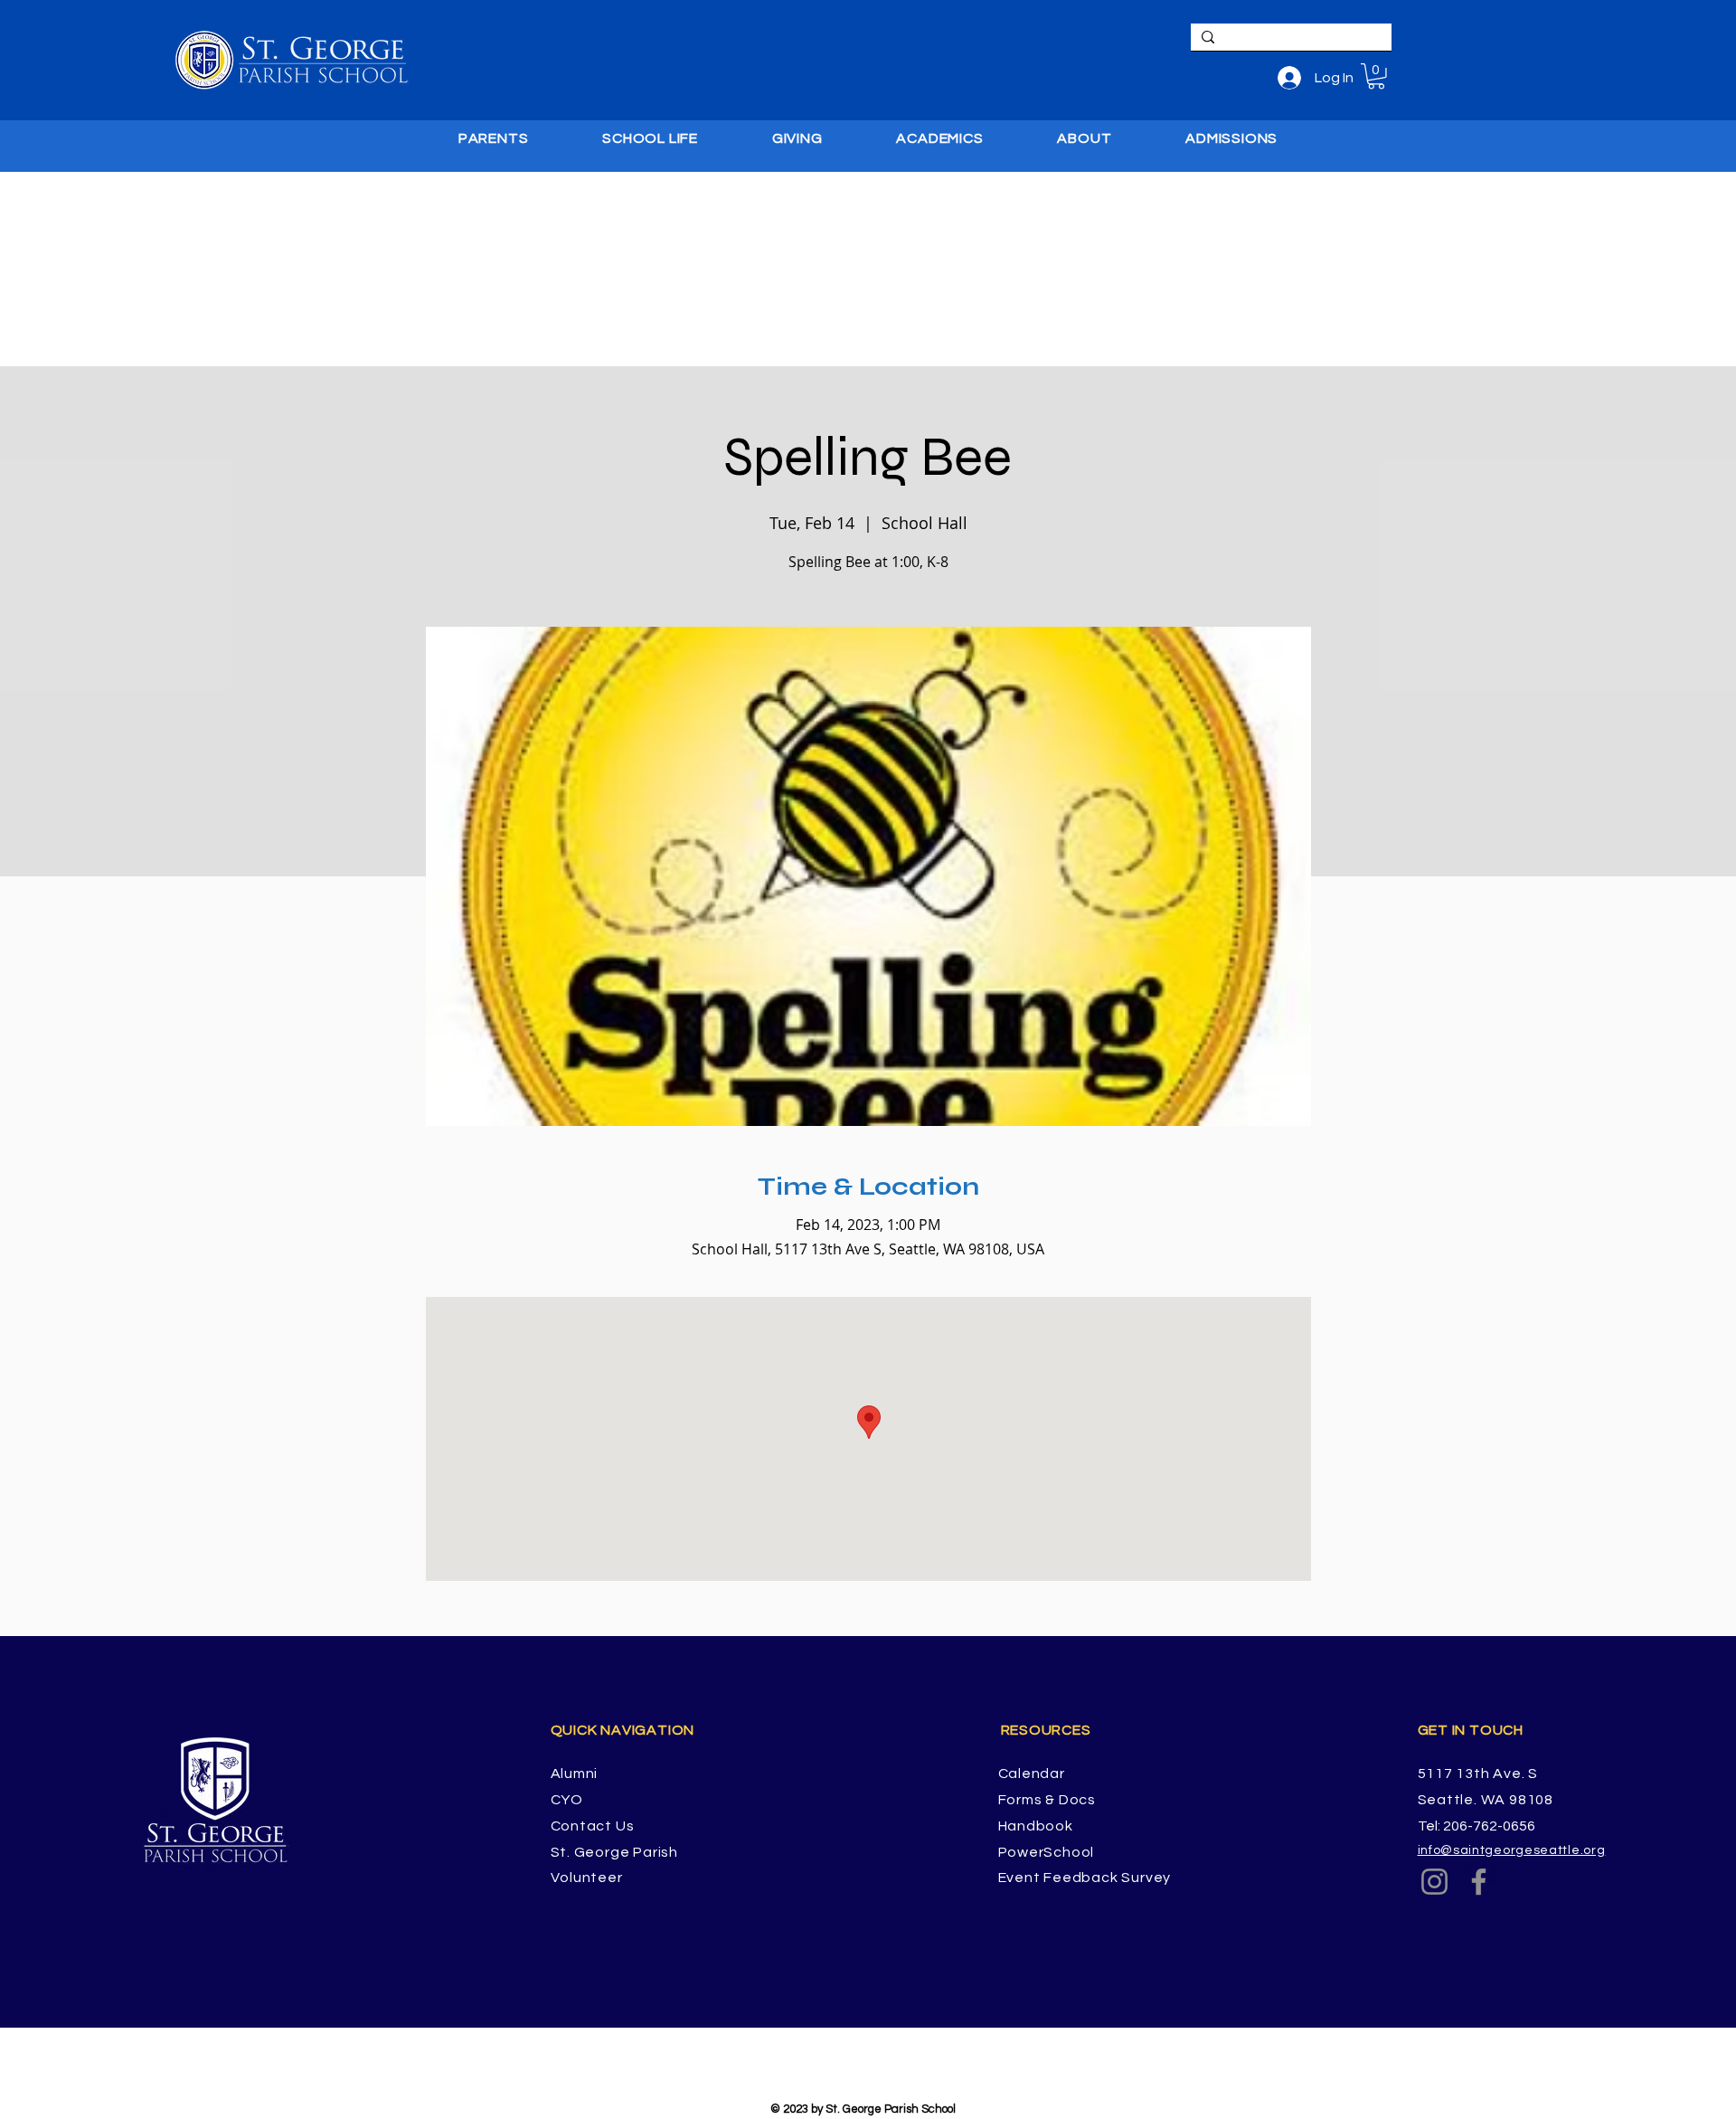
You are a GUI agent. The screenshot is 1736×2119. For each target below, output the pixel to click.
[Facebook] (1479, 1882)
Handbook (1036, 1826)
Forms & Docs (1047, 1800)
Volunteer (587, 1878)
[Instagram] (1434, 1882)
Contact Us (593, 1826)
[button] (1376, 76)
